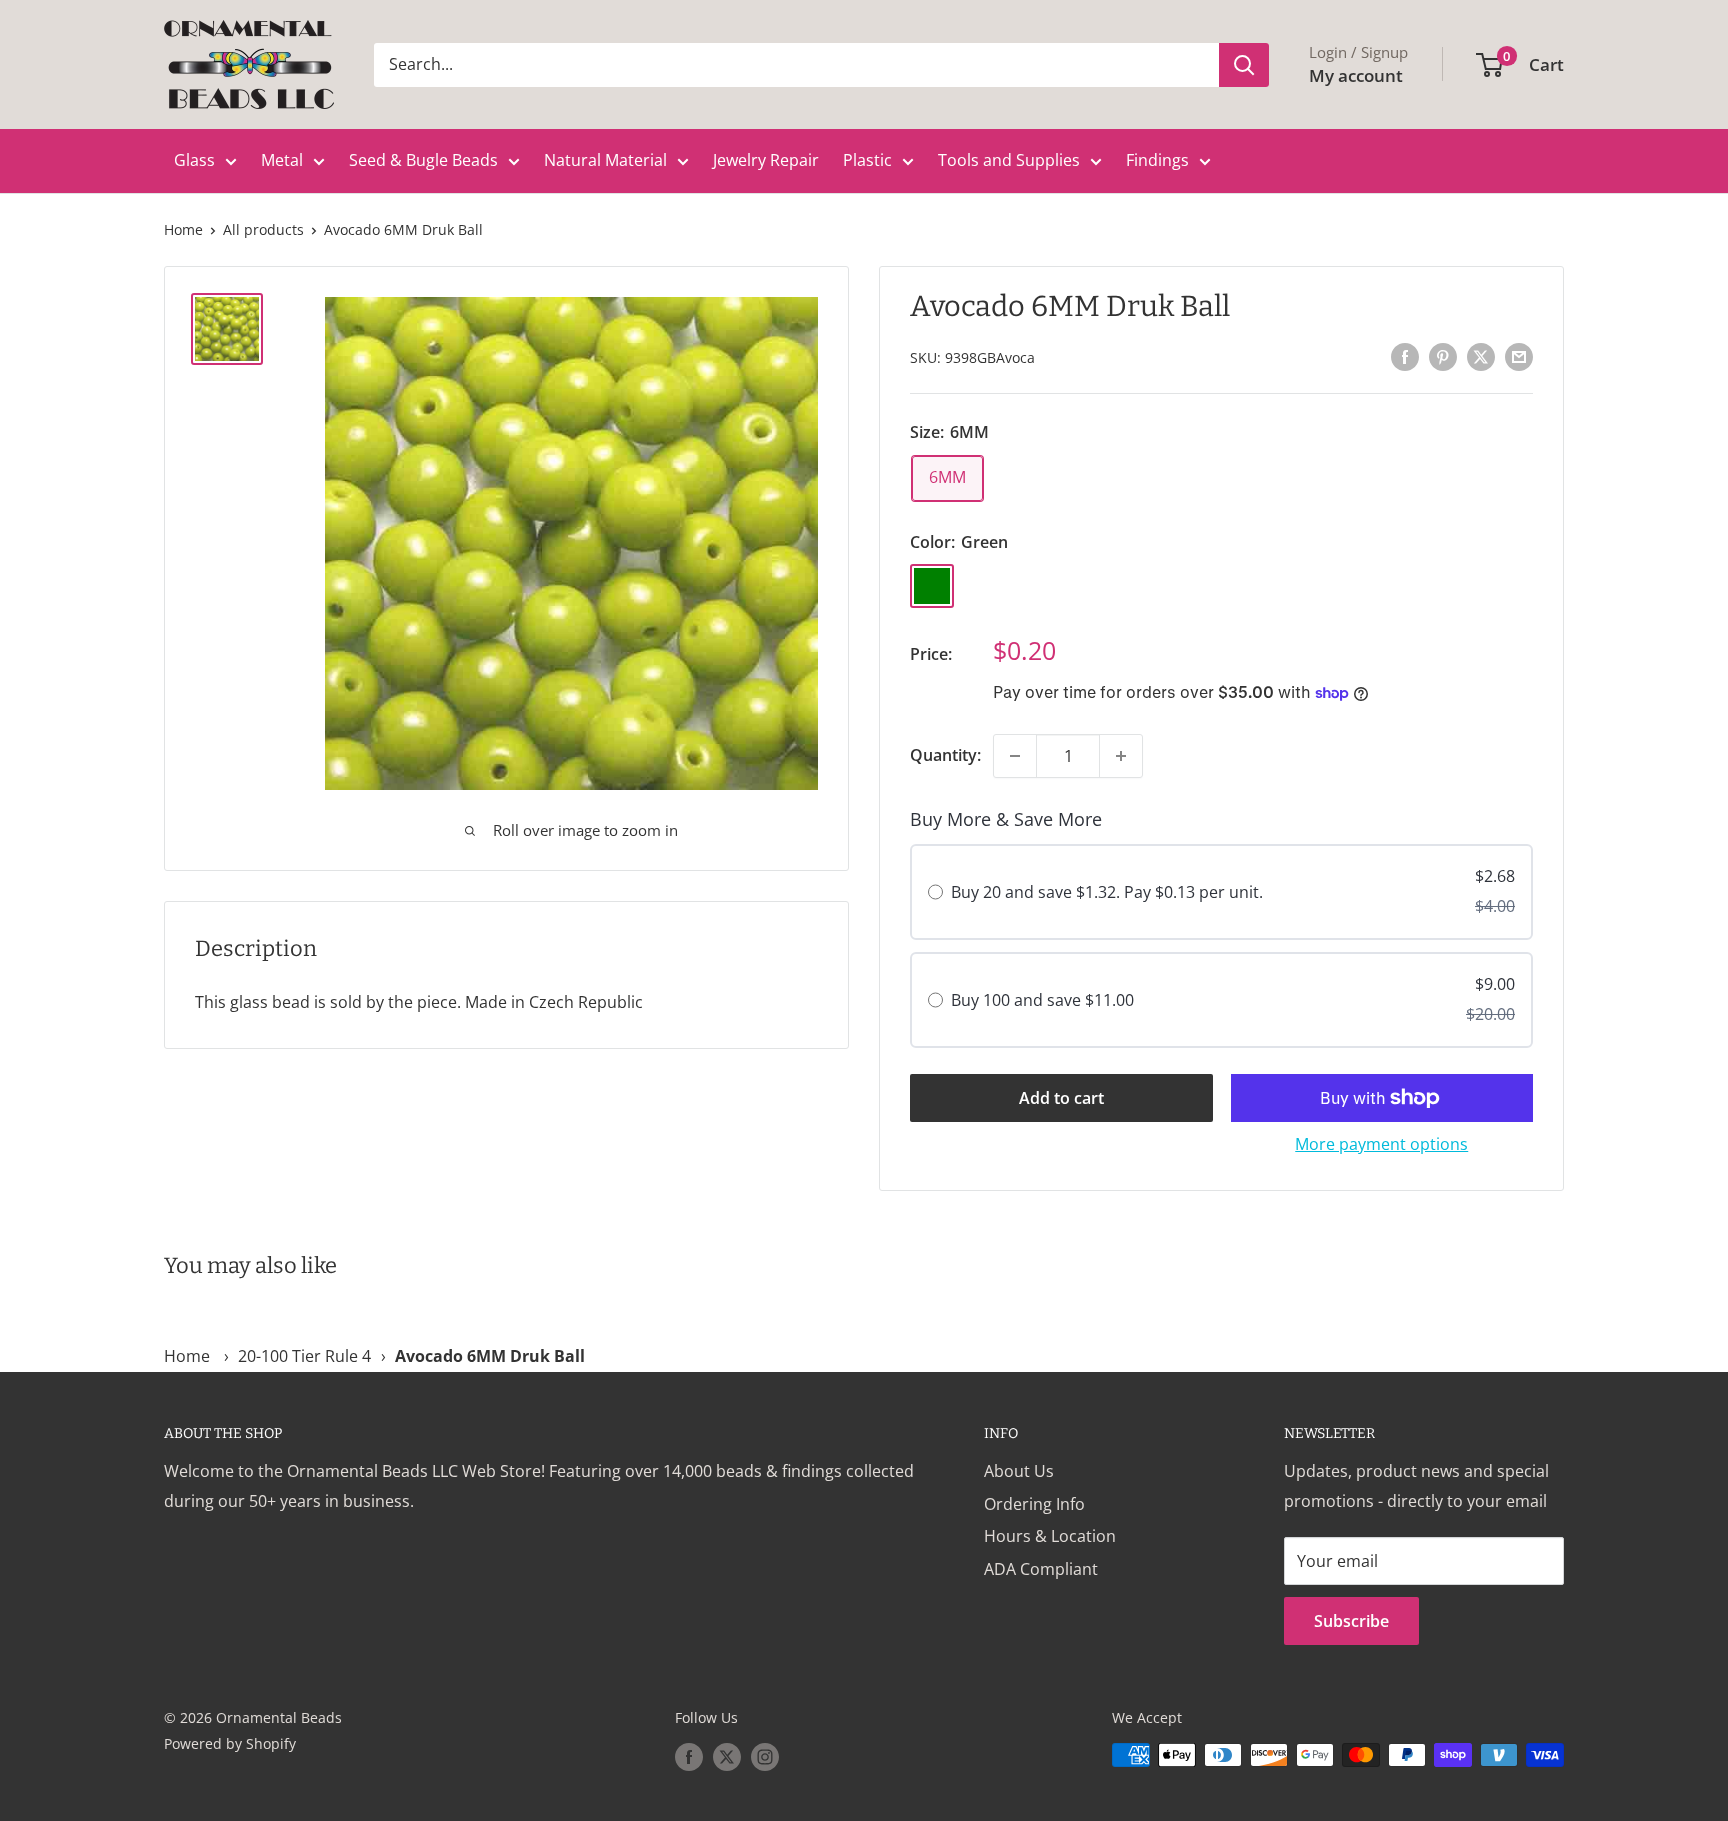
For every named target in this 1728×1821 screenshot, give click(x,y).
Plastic (867, 160)
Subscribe (1351, 1621)
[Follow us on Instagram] (765, 1757)
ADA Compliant (1041, 1569)
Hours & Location (1050, 1536)
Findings (1157, 160)
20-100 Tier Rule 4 (304, 1356)
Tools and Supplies (1009, 160)
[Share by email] (1519, 356)
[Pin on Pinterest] (1443, 356)
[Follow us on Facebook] (689, 1757)
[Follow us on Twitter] (727, 1757)
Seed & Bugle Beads (423, 160)
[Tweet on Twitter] (1481, 356)
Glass (194, 160)
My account (1356, 75)
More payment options (1381, 1144)
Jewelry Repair (766, 160)
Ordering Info (1034, 1504)
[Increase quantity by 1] (1121, 756)
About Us (1019, 1471)
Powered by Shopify (230, 1743)
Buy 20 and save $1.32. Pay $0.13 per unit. (1107, 892)
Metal (282, 160)
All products (263, 229)
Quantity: (945, 755)
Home (183, 229)
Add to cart (1061, 1098)
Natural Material (605, 160)
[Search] (1244, 65)
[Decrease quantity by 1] (1015, 756)
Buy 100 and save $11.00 (1042, 1000)
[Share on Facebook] (1405, 356)
